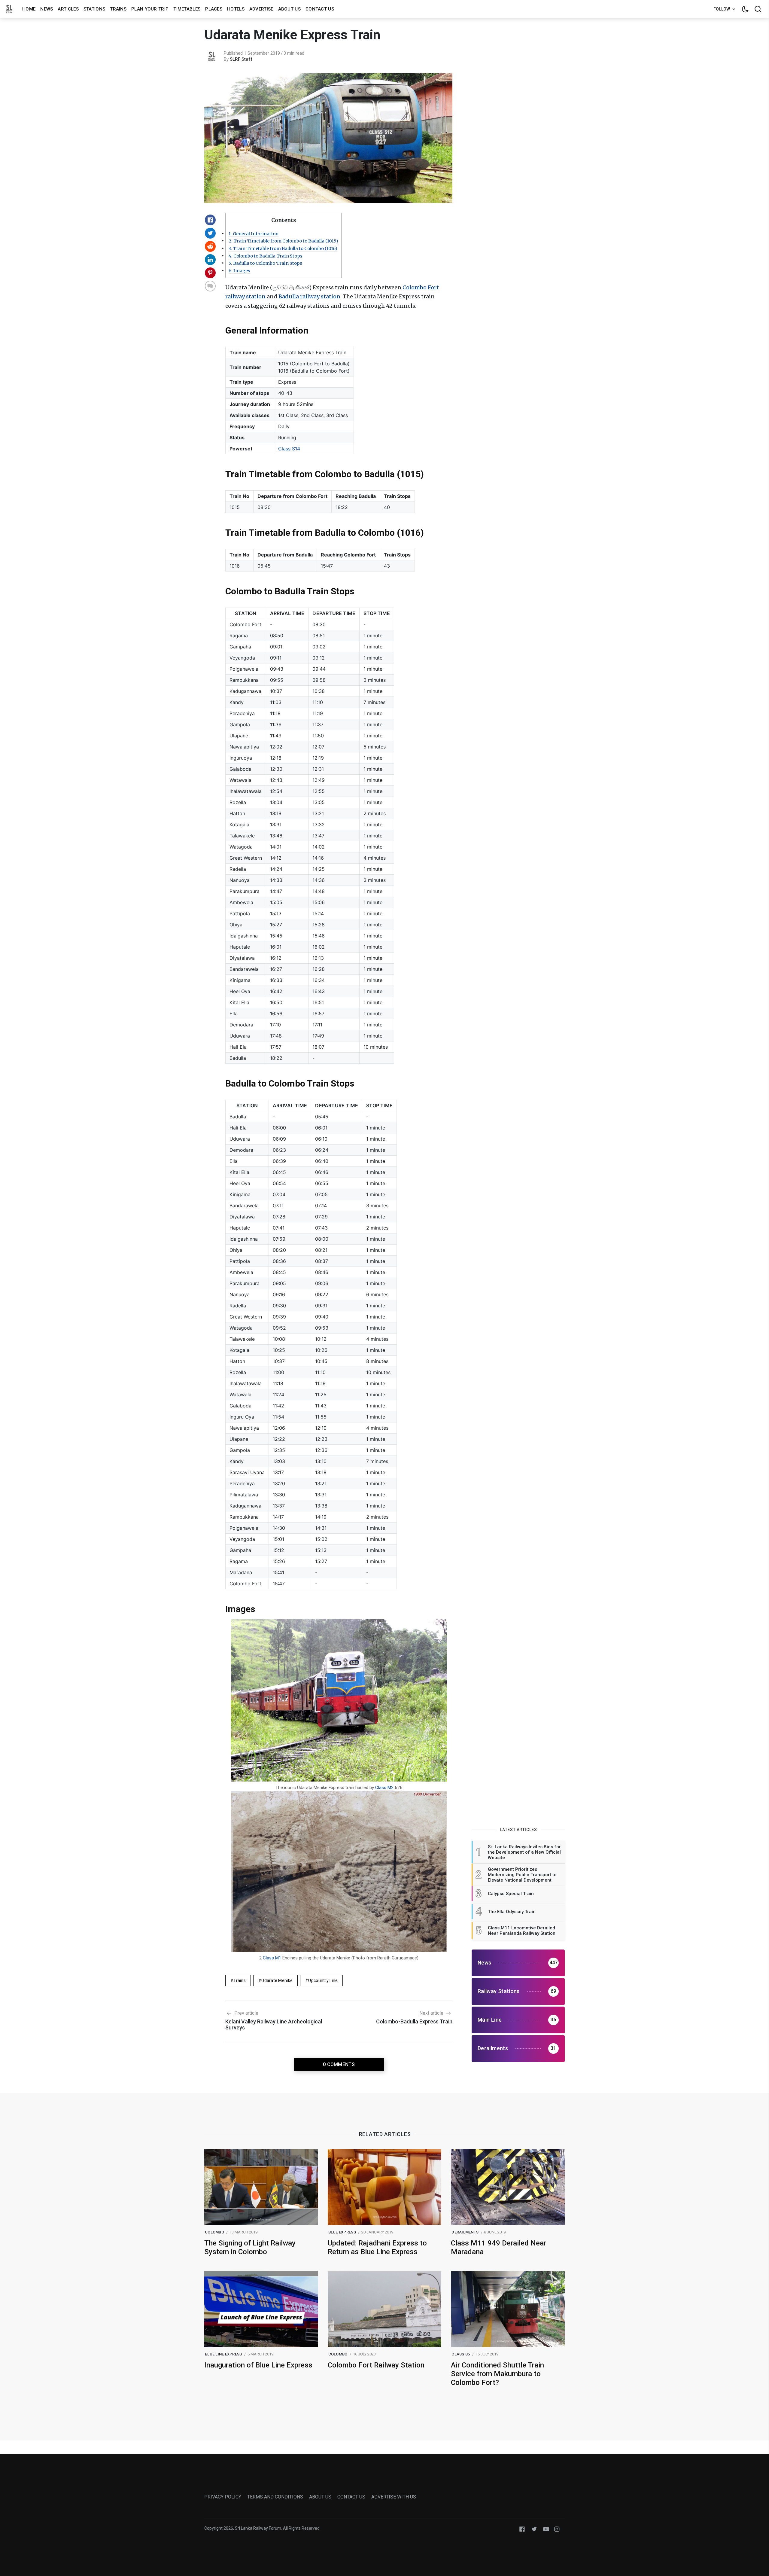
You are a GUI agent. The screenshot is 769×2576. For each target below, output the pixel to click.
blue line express (223, 2354)
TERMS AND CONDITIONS (275, 2497)
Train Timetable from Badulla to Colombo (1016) (283, 248)
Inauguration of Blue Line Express (258, 2365)
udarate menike (277, 1980)
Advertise (261, 9)
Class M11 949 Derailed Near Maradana (498, 2247)
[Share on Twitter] (210, 233)
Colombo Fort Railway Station (376, 2365)
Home (29, 9)
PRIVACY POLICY (223, 2497)
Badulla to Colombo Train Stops (265, 263)
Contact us (320, 9)
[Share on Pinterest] (210, 273)
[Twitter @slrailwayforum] (534, 2529)
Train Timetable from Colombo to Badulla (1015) (283, 241)
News (47, 9)
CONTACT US (351, 2497)
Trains (118, 9)
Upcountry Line (323, 1980)
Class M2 (384, 1788)
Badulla (289, 296)
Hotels (236, 9)
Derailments (465, 2232)
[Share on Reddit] (210, 246)
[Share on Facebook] (210, 220)
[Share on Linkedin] (210, 260)
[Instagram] (557, 2529)
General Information (254, 234)
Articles (68, 9)
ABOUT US (320, 2497)
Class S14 (289, 449)
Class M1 (272, 1958)
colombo (214, 2232)
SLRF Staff (241, 59)
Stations (94, 9)
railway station (320, 296)
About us (289, 9)
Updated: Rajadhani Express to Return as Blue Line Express (377, 2247)
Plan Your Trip (150, 9)
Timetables (187, 9)
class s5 (461, 2354)
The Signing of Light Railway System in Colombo (250, 2247)
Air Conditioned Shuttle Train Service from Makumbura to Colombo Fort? (497, 2374)
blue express (342, 2232)
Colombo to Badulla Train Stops (266, 256)
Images (239, 271)
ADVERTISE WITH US (394, 2497)
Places (214, 9)
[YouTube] (546, 2529)
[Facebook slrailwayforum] (522, 2529)
